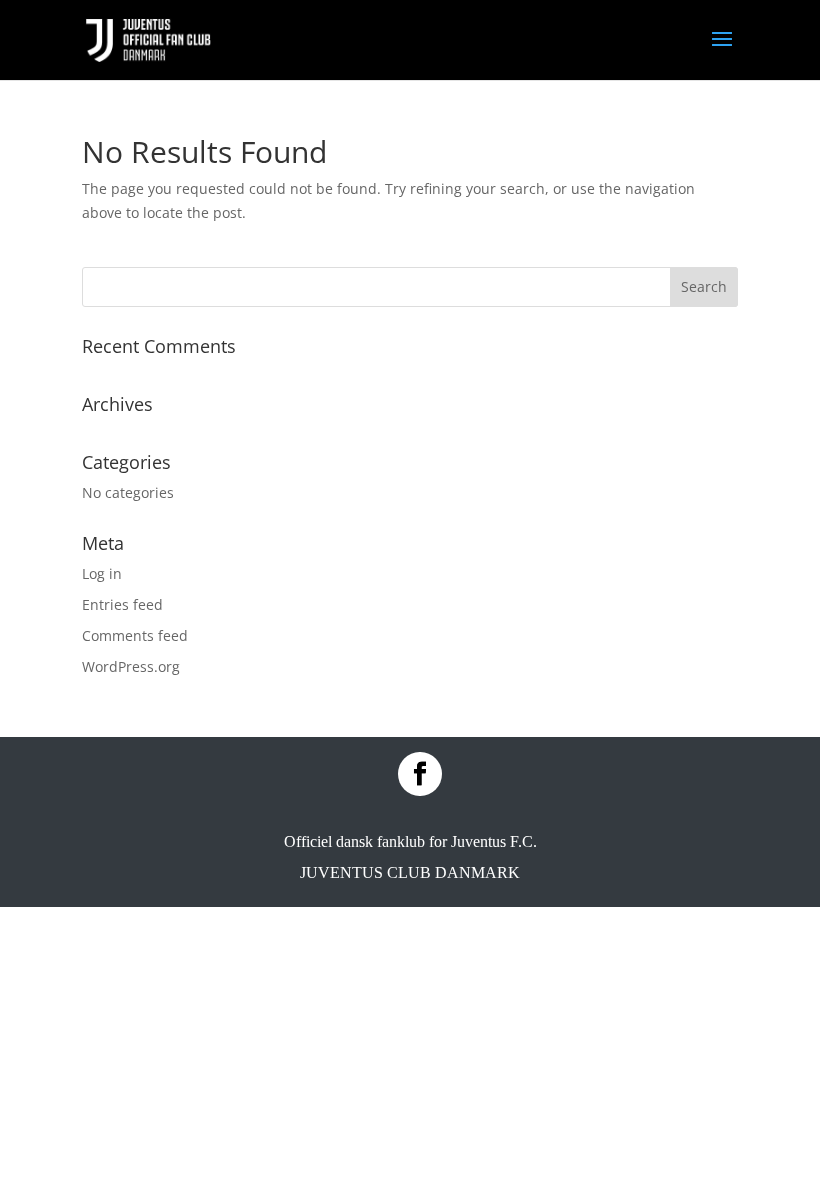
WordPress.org (131, 666)
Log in (102, 573)
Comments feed (135, 635)
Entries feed (122, 604)
